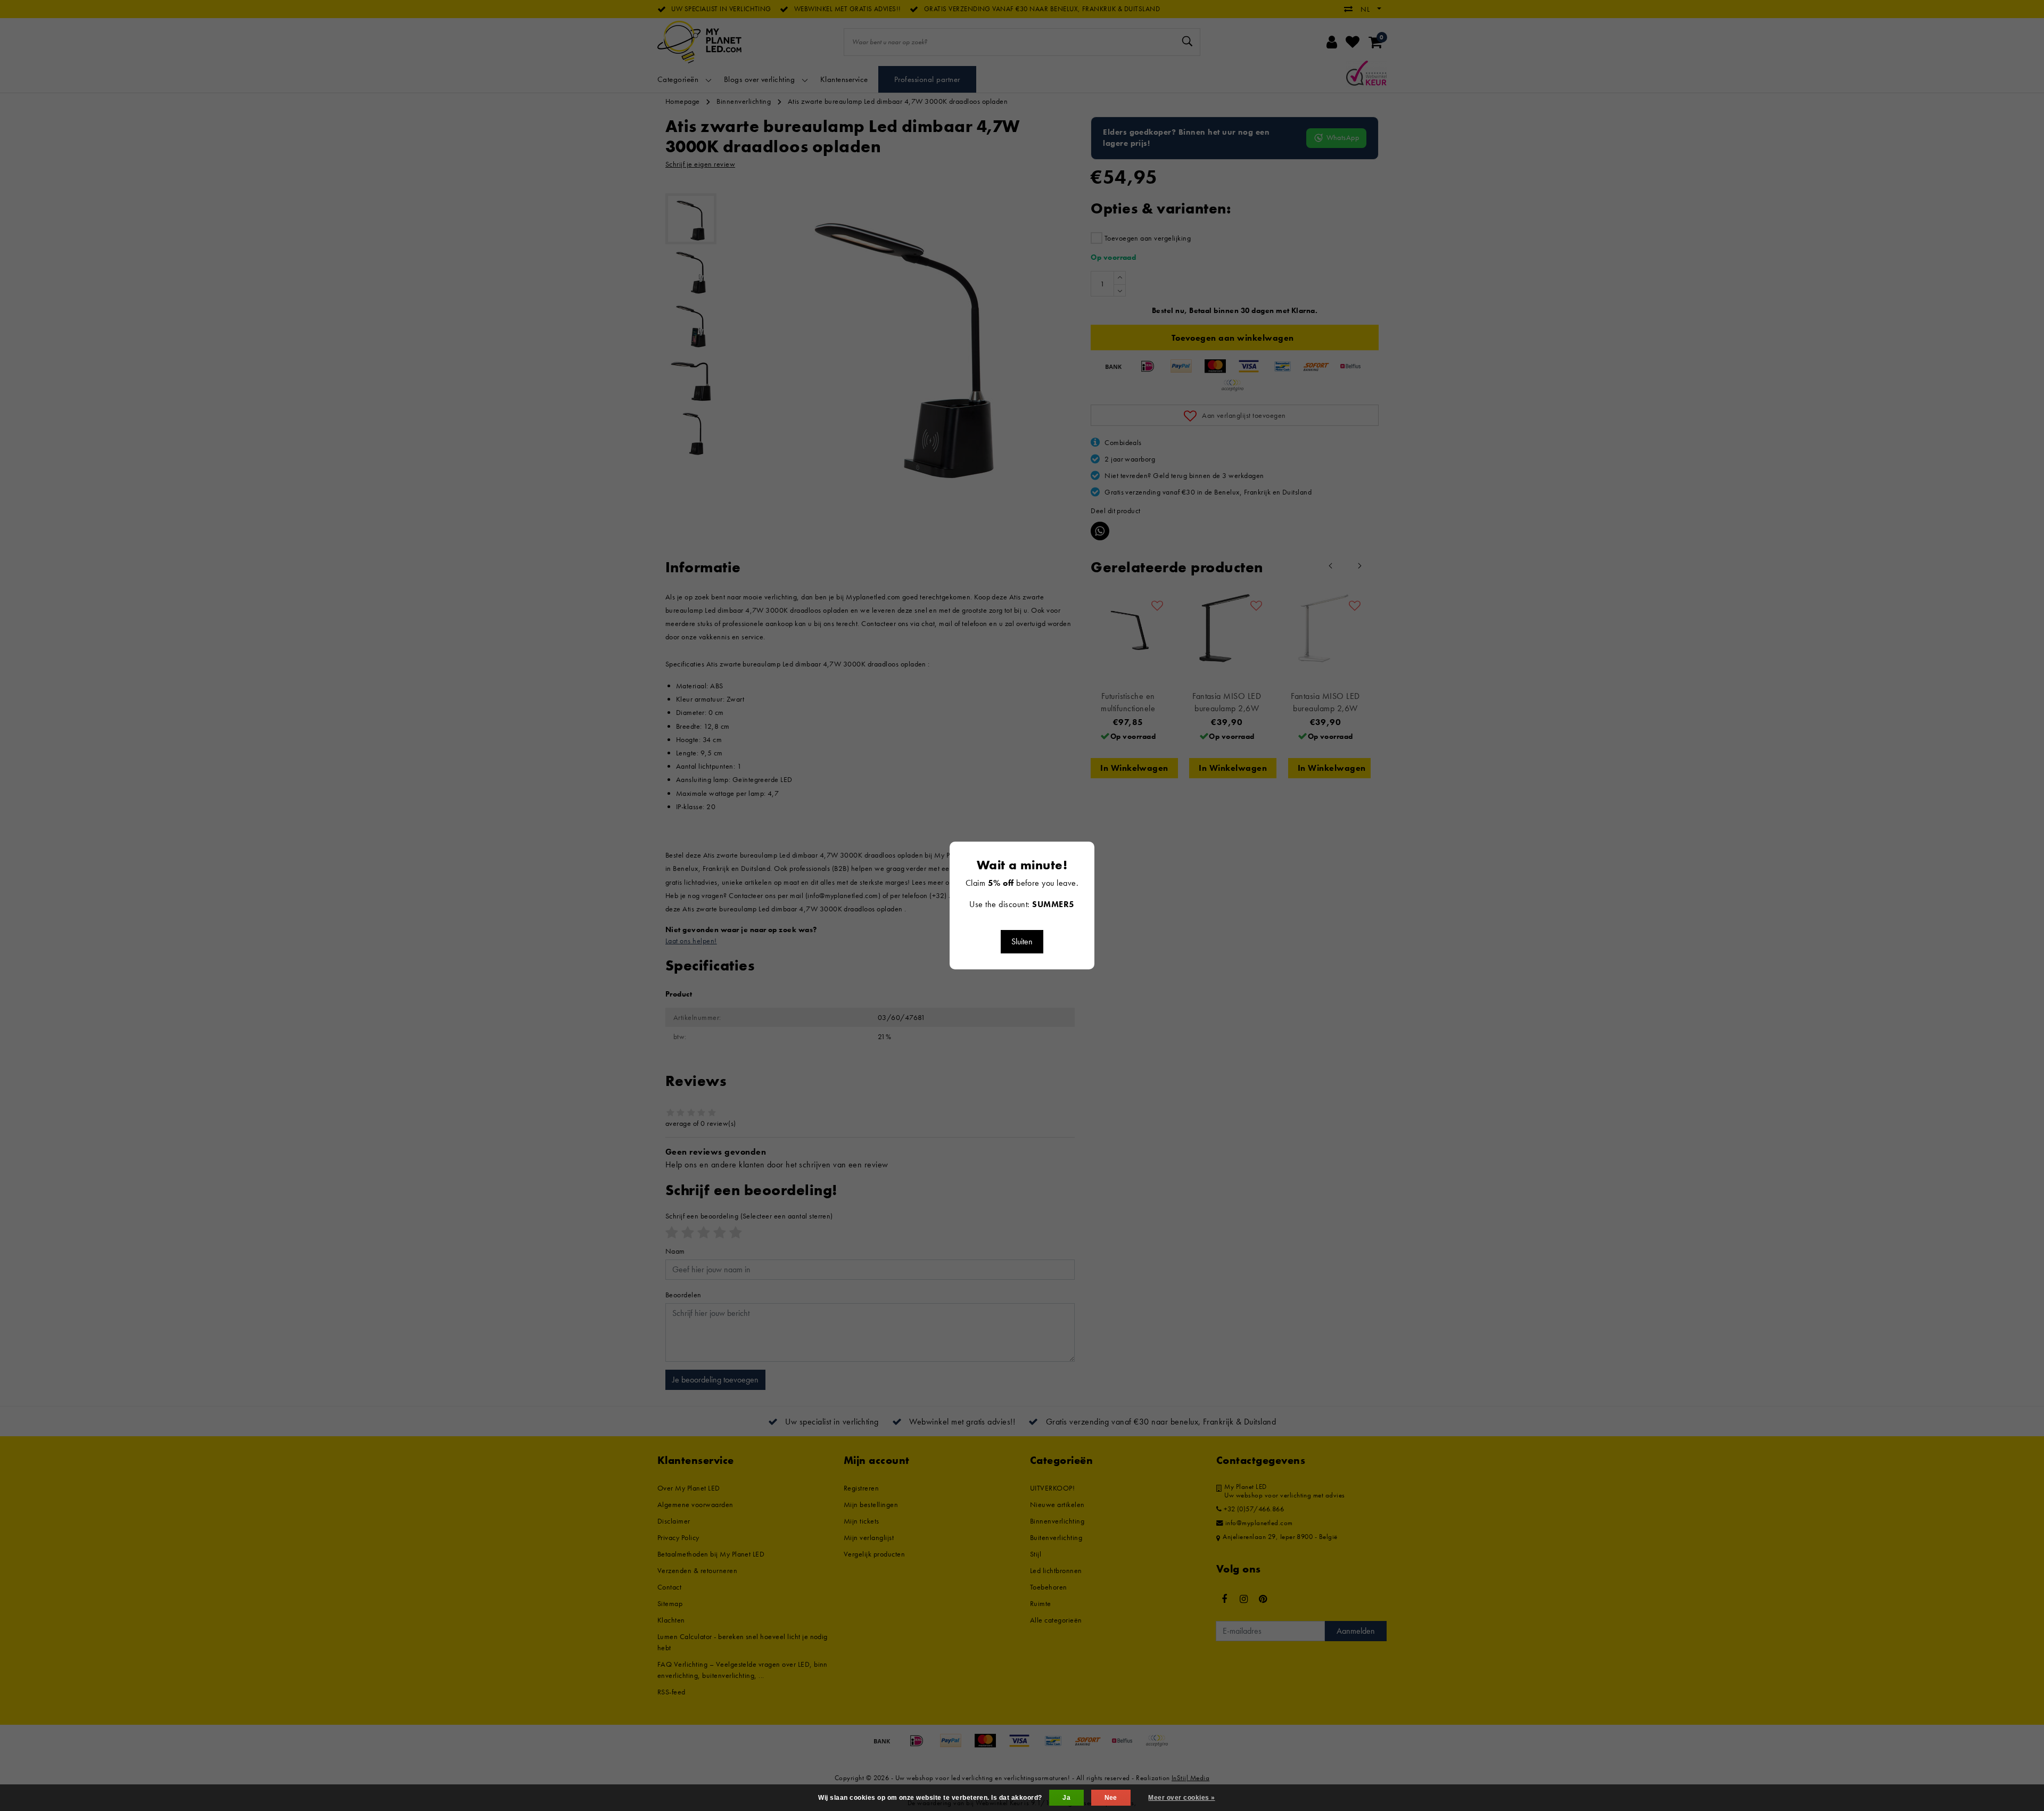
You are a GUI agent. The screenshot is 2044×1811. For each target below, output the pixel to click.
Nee (1111, 1798)
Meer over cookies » (1181, 1798)
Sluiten (1022, 941)
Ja (1066, 1798)
